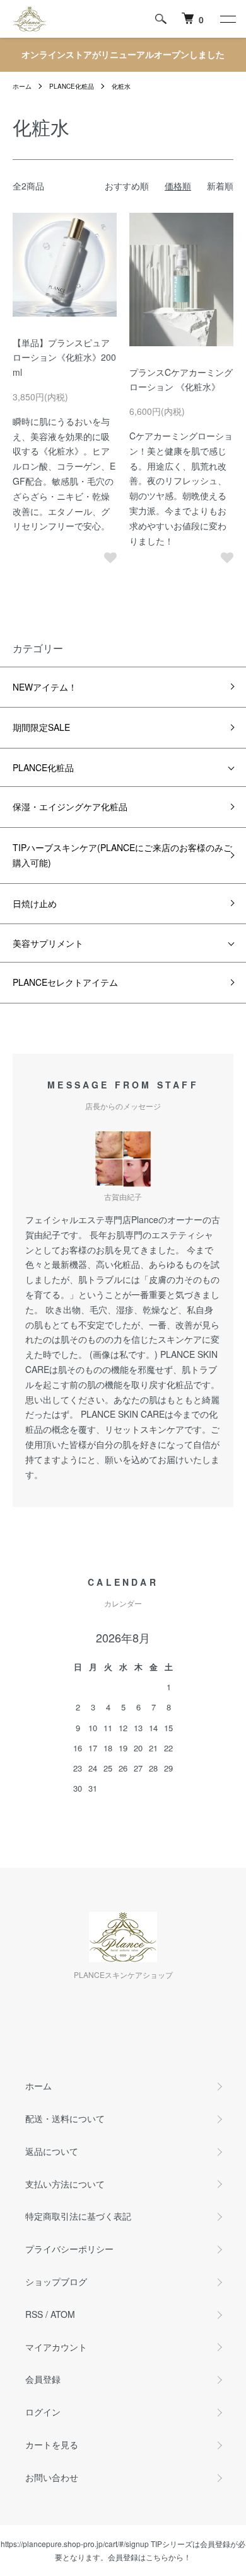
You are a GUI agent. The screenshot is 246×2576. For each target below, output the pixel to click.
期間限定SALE (41, 727)
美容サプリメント (48, 943)
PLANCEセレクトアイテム (65, 982)
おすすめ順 (127, 186)
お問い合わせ (52, 2477)
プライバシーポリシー (69, 2249)
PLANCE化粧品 (72, 86)
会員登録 (43, 2379)
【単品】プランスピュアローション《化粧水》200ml (64, 358)
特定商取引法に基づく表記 (78, 2216)
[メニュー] (227, 19)
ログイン (43, 2412)
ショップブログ (56, 2281)
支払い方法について (65, 2184)
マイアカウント (56, 2347)
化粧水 (121, 86)
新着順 (220, 186)
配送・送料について (65, 2118)
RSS (34, 2314)
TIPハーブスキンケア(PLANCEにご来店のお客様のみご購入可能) (122, 855)
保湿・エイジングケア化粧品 (70, 806)
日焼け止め (35, 903)
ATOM (63, 2314)
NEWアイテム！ (45, 687)
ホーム (22, 86)
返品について (52, 2151)
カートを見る (52, 2444)
